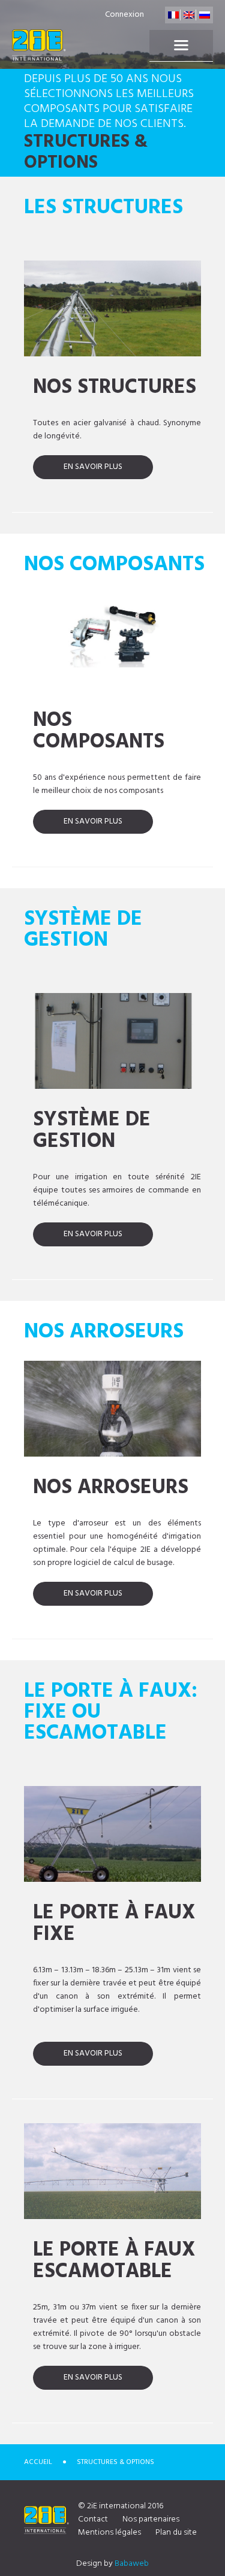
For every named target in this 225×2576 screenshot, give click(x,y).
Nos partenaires (151, 2519)
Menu (181, 46)
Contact (93, 2519)
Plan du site (176, 2533)
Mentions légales (109, 2533)
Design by (112, 2564)
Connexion (124, 15)
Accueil (38, 2462)
